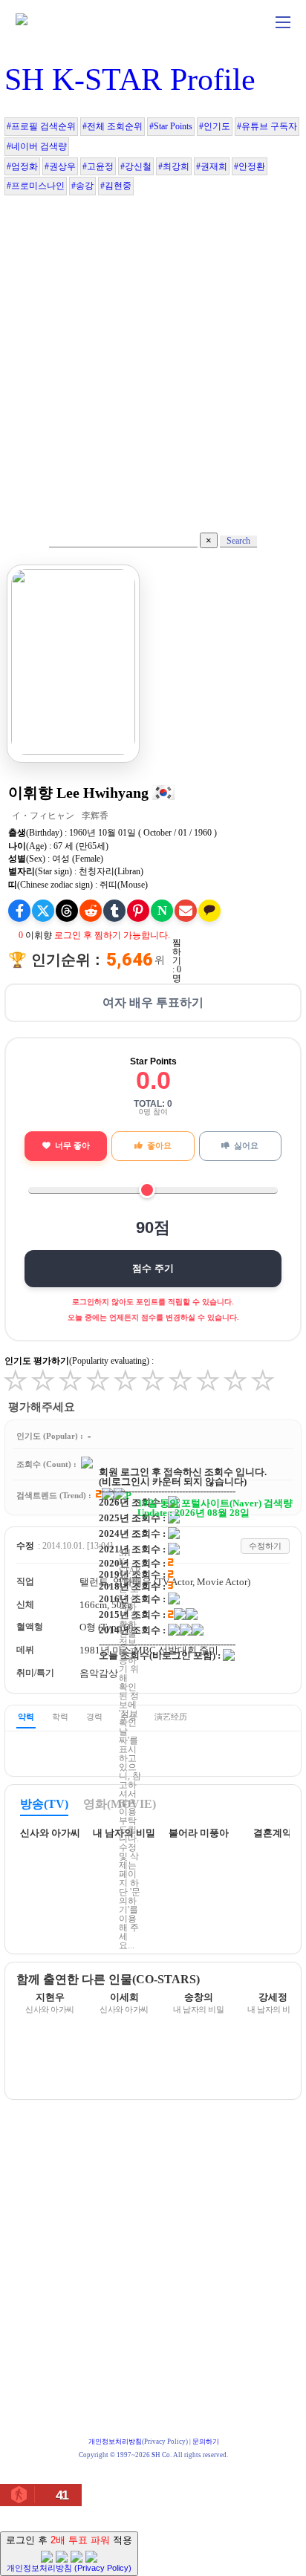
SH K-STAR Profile (130, 79)
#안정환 (250, 166)
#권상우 (60, 166)
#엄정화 (22, 166)
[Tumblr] (114, 911)
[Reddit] (91, 911)
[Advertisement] (153, 357)
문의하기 (206, 2442)
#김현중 (116, 186)
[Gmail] (186, 911)
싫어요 (246, 1145)
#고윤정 (98, 166)
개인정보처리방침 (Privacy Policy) (69, 2568)
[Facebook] (19, 911)
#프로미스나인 (36, 186)
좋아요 (159, 1145)
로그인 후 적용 (69, 2553)
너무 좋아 (72, 1145)
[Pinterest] (138, 911)
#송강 (82, 186)
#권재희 (212, 166)
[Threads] (67, 911)
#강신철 (136, 166)
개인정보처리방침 (115, 2442)
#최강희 (174, 166)
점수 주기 (153, 1268)
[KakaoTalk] (209, 911)
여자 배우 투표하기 (153, 1002)
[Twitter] (43, 911)
